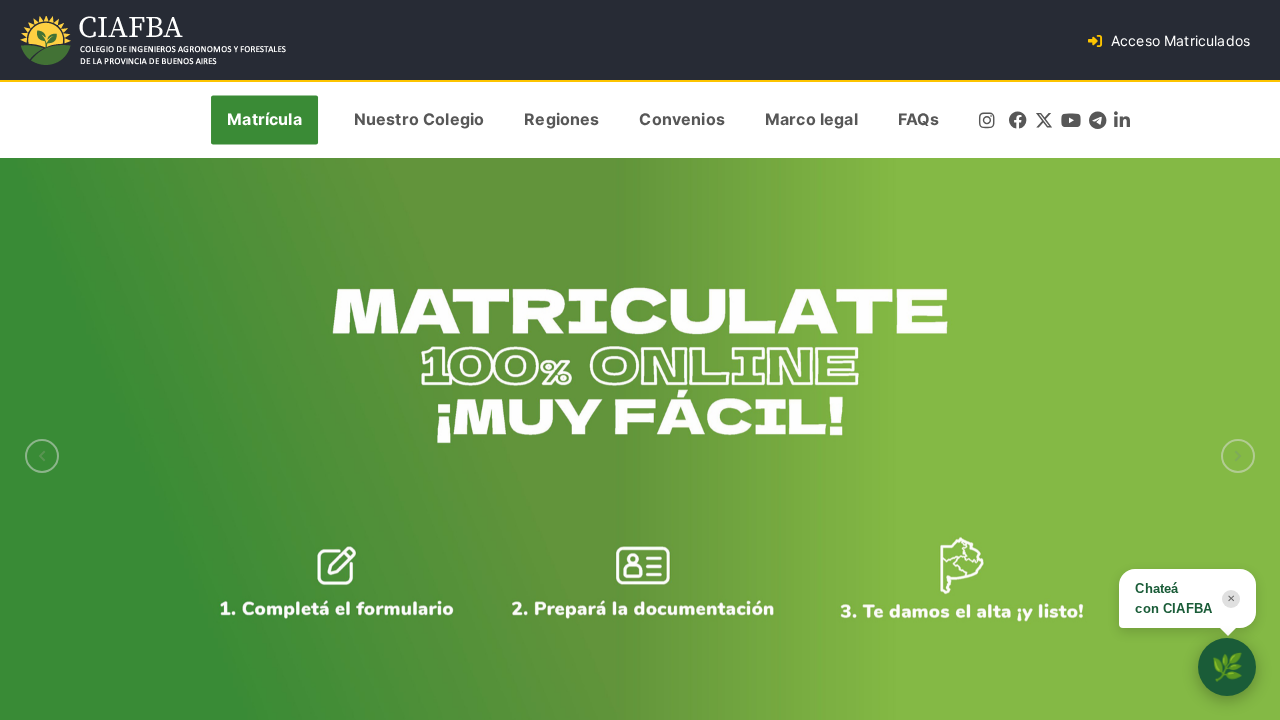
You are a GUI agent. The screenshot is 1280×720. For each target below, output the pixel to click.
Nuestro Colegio (419, 120)
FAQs (919, 120)
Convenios (681, 120)
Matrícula (264, 120)
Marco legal (811, 120)
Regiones (561, 120)
